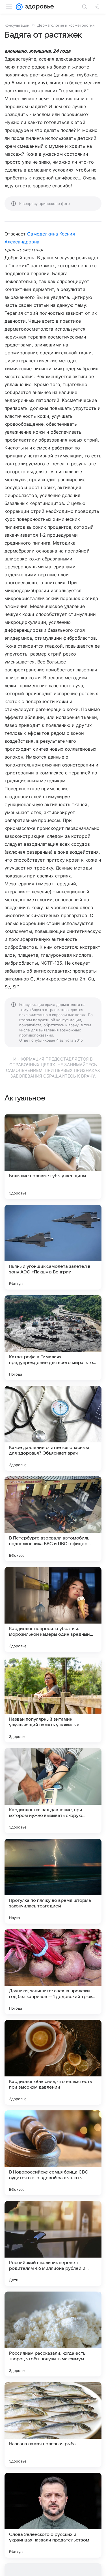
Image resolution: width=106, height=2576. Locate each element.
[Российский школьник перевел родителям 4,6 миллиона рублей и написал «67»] (53, 2243)
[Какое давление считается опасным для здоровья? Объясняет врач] (53, 1428)
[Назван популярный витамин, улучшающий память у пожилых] (53, 1700)
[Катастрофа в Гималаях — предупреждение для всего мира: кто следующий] (53, 1338)
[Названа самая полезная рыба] (53, 2425)
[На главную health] (38, 7)
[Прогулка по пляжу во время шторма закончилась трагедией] (53, 1881)
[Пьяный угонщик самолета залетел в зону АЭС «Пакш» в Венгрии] (53, 1247)
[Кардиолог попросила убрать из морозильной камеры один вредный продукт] (53, 1609)
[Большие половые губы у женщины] (53, 1157)
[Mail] (19, 7)
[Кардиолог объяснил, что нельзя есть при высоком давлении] (53, 2062)
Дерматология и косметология (66, 25)
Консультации (17, 25)
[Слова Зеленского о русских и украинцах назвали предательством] (53, 2515)
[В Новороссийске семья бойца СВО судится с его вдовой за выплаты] (53, 2153)
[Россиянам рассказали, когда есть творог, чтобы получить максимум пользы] (53, 2334)
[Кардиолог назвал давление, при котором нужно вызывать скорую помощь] (53, 1791)
